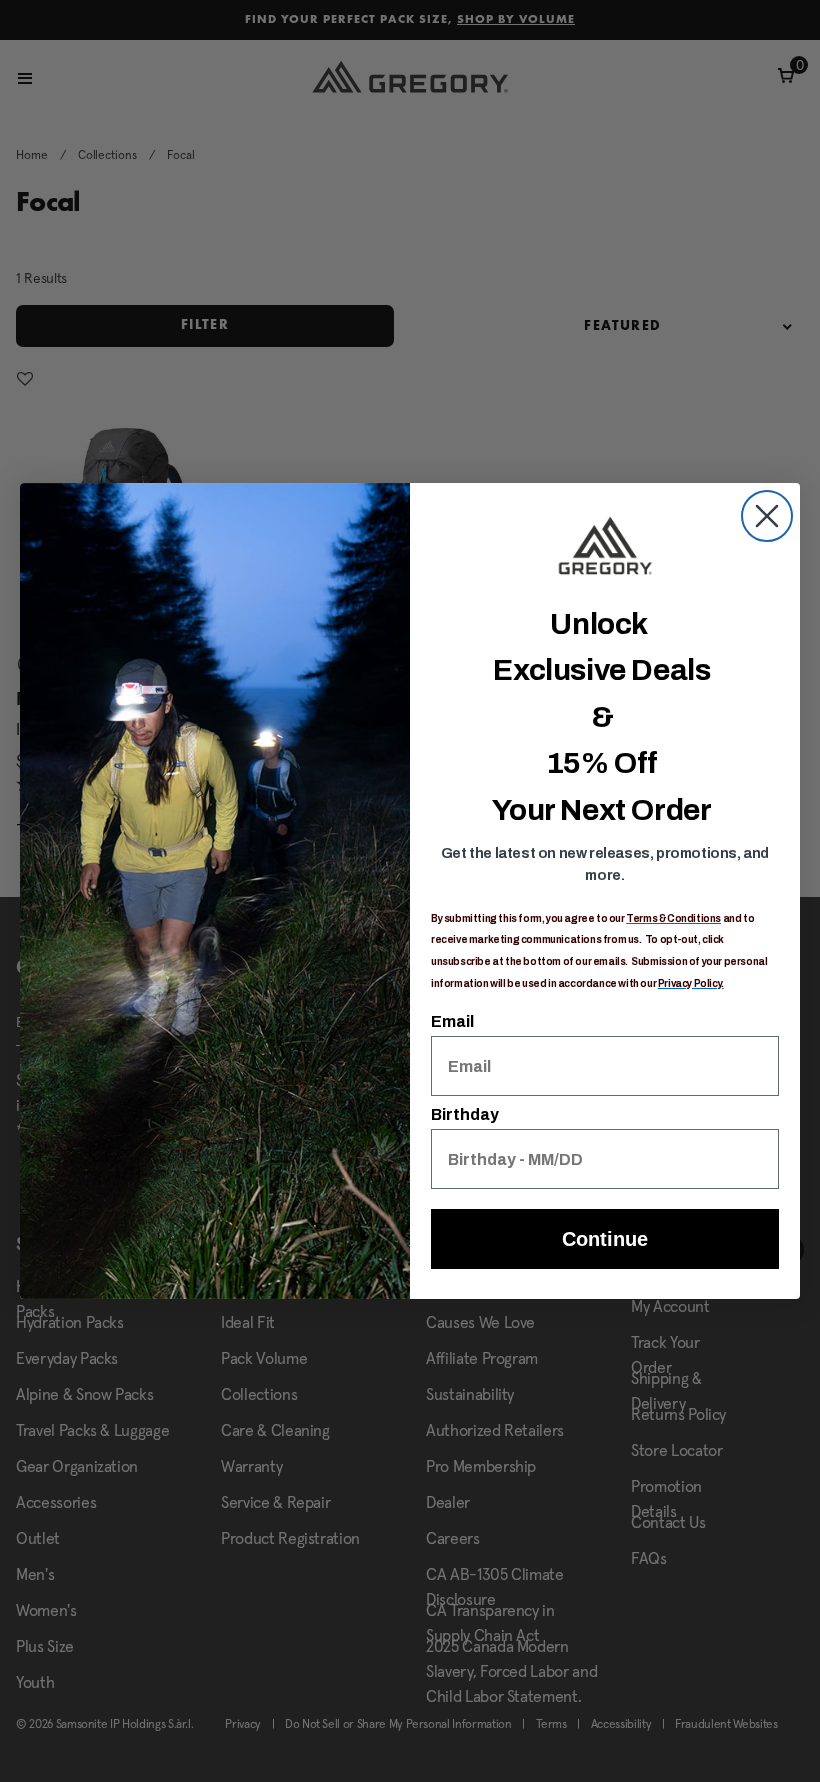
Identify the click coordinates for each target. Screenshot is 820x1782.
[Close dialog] (767, 516)
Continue (605, 1239)
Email (452, 1021)
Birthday (465, 1114)
